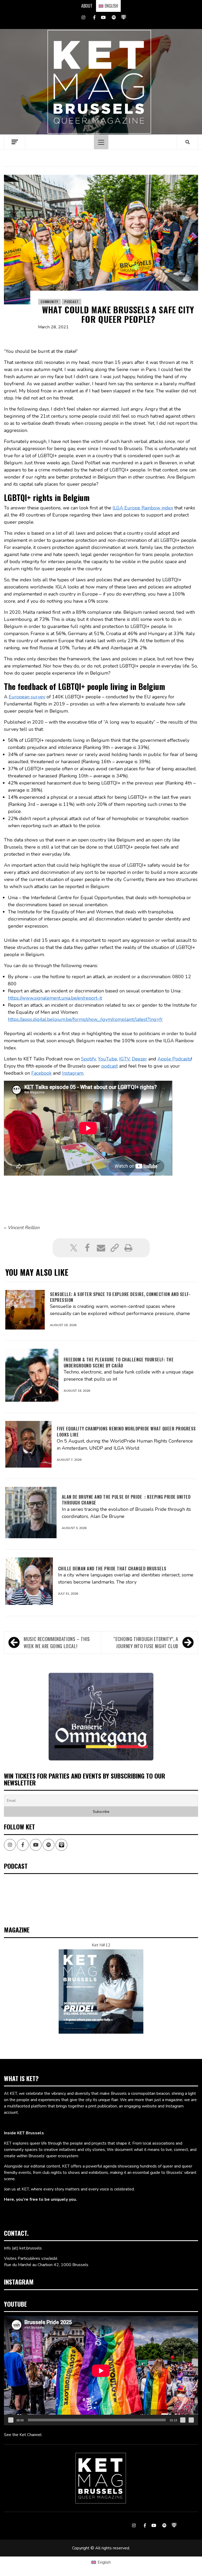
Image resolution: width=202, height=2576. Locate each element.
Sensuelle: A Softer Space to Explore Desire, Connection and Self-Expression (120, 1297)
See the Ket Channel (23, 2435)
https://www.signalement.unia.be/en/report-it (55, 998)
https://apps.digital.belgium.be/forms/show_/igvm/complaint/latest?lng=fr (85, 1019)
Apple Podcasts (174, 1059)
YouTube (107, 1059)
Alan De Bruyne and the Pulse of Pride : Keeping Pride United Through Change (126, 1500)
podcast (110, 1066)
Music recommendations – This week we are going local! (57, 1642)
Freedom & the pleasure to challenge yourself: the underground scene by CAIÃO (119, 1362)
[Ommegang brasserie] (101, 1716)
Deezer (139, 1059)
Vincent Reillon (24, 1228)
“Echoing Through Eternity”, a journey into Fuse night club (146, 1642)
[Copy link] (115, 1248)
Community (49, 302)
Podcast (72, 302)
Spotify (88, 1059)
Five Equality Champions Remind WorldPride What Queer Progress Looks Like (126, 1431)
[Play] (11, 2420)
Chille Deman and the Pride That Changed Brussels (112, 1569)
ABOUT (87, 6)
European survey (27, 697)
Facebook (41, 1073)
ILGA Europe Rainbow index (143, 508)
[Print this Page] (128, 1248)
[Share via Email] (101, 1248)
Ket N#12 (101, 1945)
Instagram (73, 1073)
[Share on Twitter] (74, 1248)
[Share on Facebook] (87, 1248)
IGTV (124, 1059)
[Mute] (183, 2420)
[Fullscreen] (191, 2420)
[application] (101, 2371)
